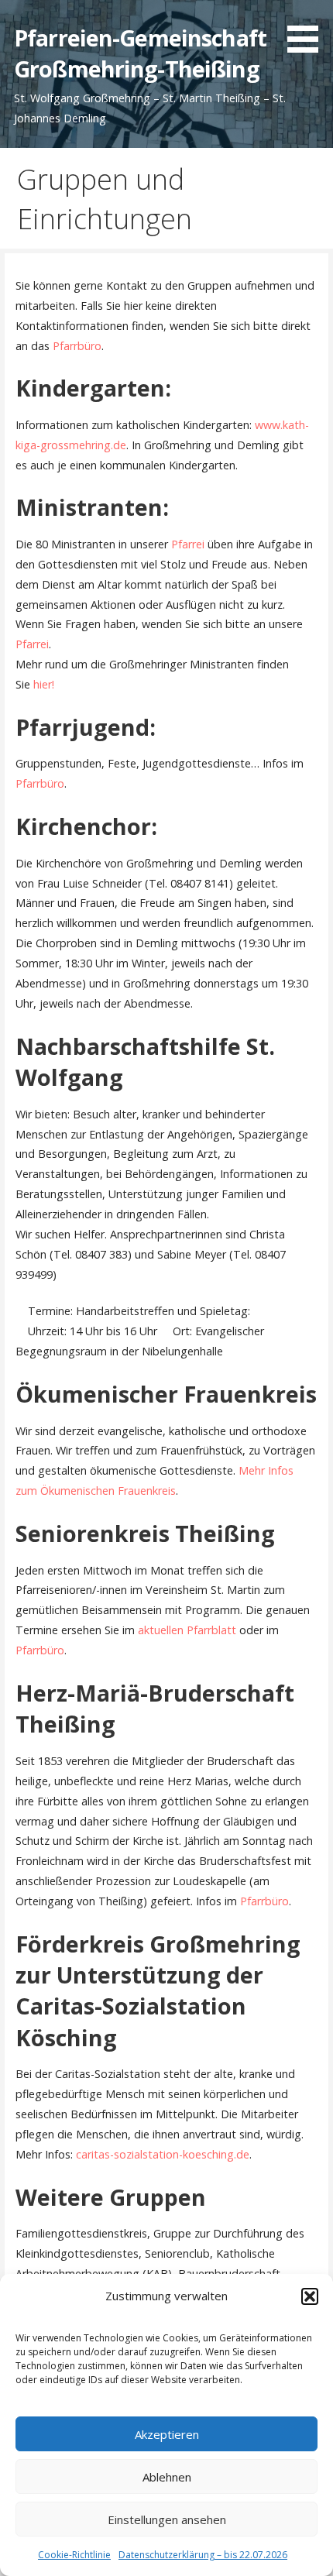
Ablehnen (167, 2477)
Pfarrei (188, 544)
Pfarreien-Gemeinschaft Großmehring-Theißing (140, 53)
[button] (310, 2296)
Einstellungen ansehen (167, 2519)
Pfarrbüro (77, 346)
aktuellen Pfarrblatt (187, 1630)
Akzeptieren (167, 2434)
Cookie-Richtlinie (74, 2555)
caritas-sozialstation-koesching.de (163, 2154)
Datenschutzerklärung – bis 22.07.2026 (203, 2555)
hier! (44, 684)
